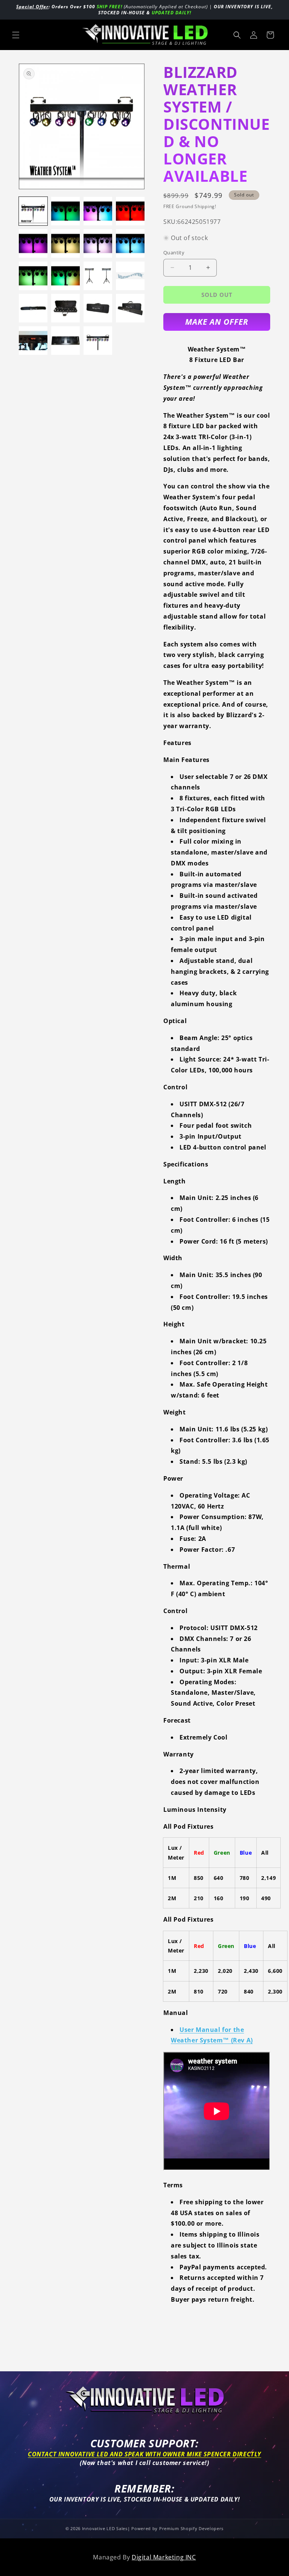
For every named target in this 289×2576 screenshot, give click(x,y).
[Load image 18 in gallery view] (65, 341)
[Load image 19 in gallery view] (98, 341)
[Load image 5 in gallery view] (33, 243)
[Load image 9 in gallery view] (33, 276)
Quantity (174, 252)
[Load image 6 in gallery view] (65, 243)
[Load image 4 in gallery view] (130, 211)
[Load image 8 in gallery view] (130, 243)
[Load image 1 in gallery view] (33, 211)
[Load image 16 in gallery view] (130, 308)
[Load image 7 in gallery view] (98, 243)
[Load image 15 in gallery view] (98, 308)
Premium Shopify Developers (191, 2528)
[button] (16, 35)
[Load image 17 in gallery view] (33, 341)
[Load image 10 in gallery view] (65, 276)
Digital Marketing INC (164, 2557)
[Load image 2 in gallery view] (65, 211)
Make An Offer (217, 322)
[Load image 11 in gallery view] (98, 276)
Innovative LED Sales (105, 2528)
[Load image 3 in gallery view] (98, 211)
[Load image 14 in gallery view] (65, 308)
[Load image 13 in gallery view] (33, 308)
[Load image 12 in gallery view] (130, 276)
